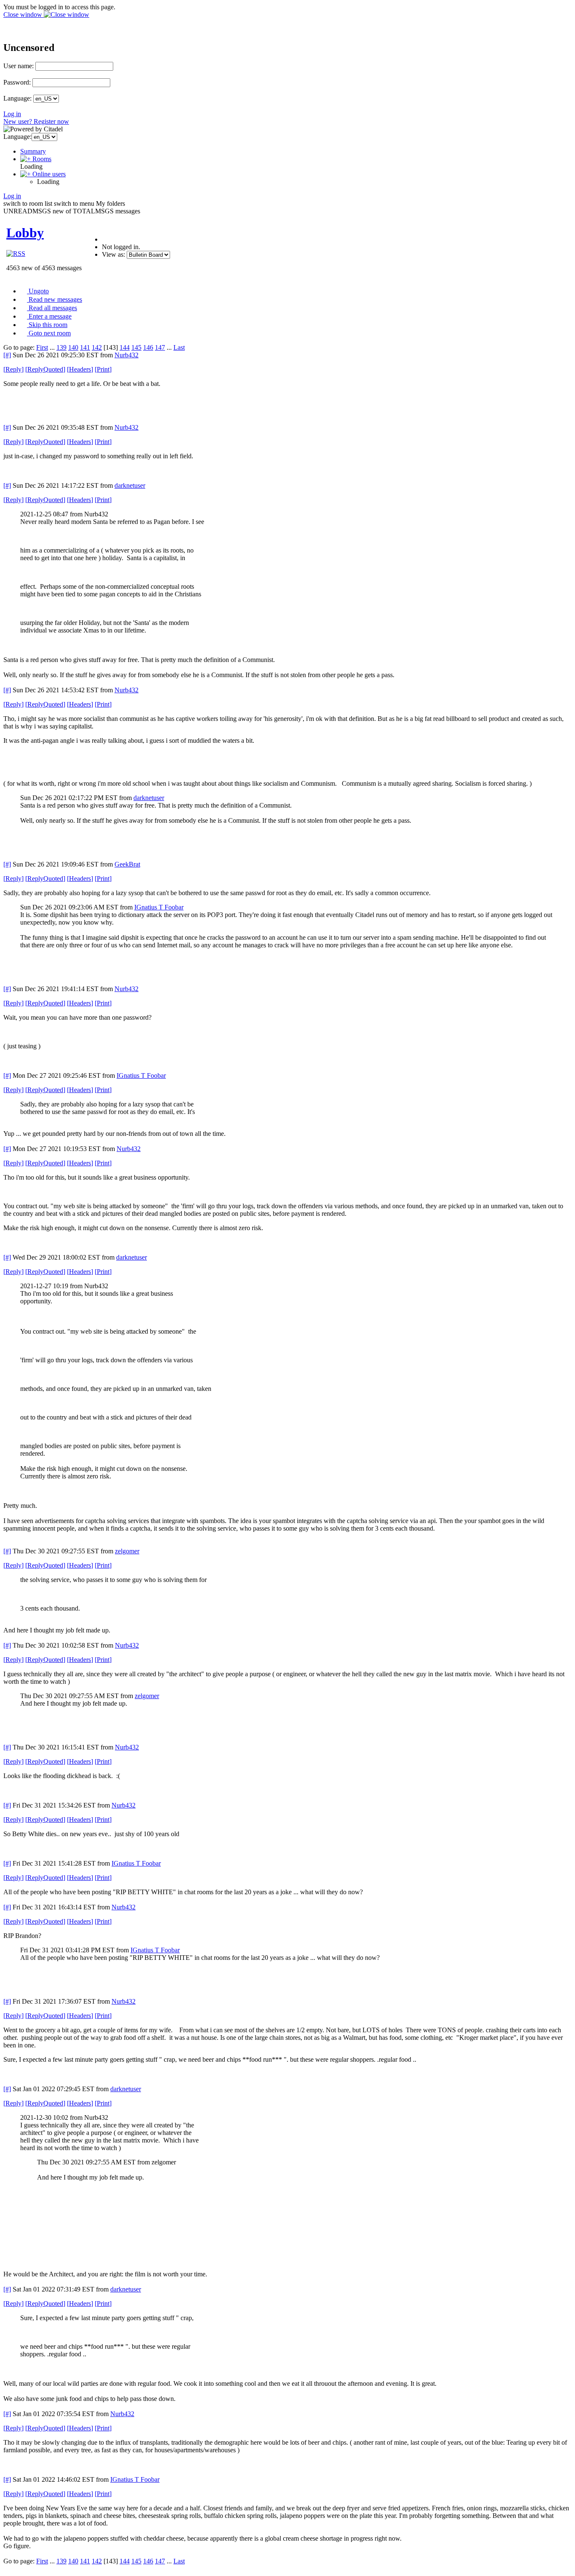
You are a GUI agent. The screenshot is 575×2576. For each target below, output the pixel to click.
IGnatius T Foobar (159, 907)
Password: (17, 82)
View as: (113, 254)
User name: (19, 66)
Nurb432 (126, 355)
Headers (80, 369)
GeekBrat (127, 864)
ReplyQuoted (45, 369)
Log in (12, 114)
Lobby (25, 233)
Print (103, 369)
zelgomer (127, 1551)
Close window (24, 15)
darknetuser (130, 485)
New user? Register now (36, 121)
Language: (17, 98)
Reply (13, 369)
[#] (7, 355)
